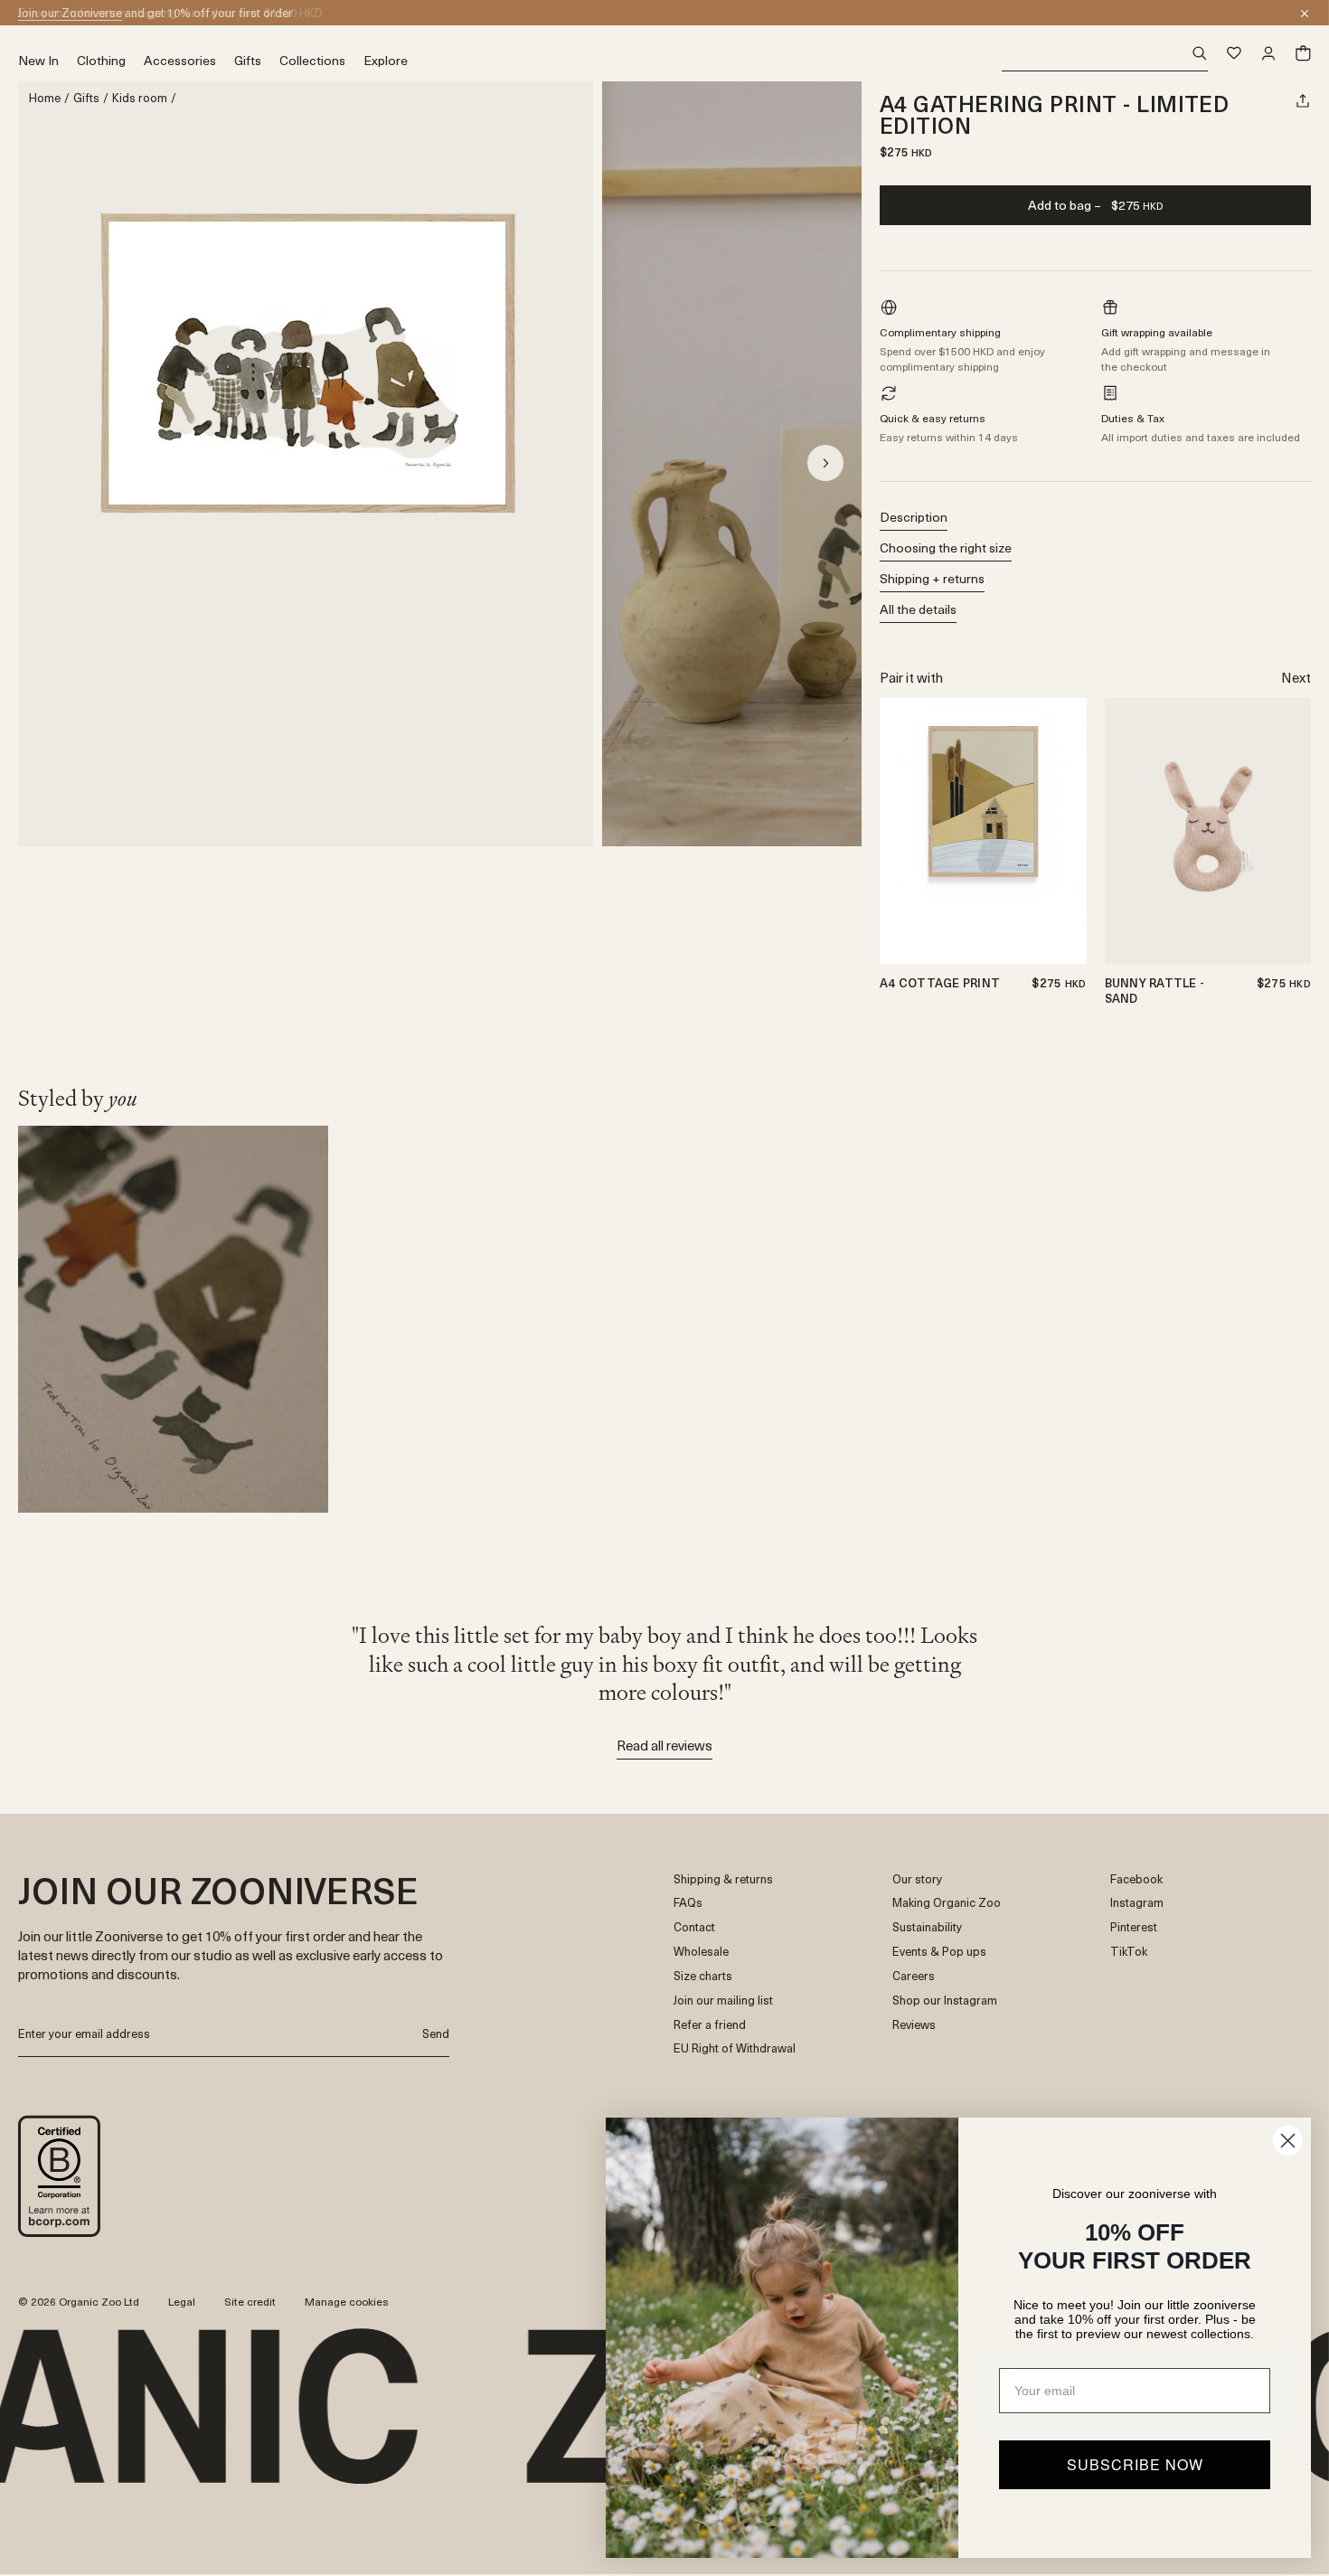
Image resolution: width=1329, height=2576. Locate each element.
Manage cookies (347, 2301)
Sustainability (927, 1927)
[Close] (1305, 14)
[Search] (1105, 54)
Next (1296, 677)
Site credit (250, 2301)
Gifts (86, 98)
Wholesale (701, 1952)
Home (45, 98)
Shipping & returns (723, 1879)
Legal (182, 2301)
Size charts (703, 1976)
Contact (694, 1927)
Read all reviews (664, 1745)
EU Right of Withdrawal (735, 2048)
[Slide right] (825, 463)
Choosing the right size (946, 547)
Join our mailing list (723, 2000)
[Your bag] (1303, 53)
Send (436, 2033)
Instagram (1137, 1903)
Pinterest (1134, 1927)
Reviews (914, 2025)
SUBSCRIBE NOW (1135, 2464)
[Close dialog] (1288, 2141)
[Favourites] (1234, 53)
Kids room (140, 98)
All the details (918, 609)
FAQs (688, 1903)
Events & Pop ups (939, 1952)
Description (914, 517)
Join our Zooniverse (70, 12)
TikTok (1129, 1952)
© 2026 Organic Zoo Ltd (79, 2302)
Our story (917, 1879)
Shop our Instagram (945, 2000)
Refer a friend (710, 2025)
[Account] (1268, 53)
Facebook (1136, 1879)
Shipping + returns (932, 578)
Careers (914, 1976)
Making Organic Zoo (947, 1903)
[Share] (1303, 100)
